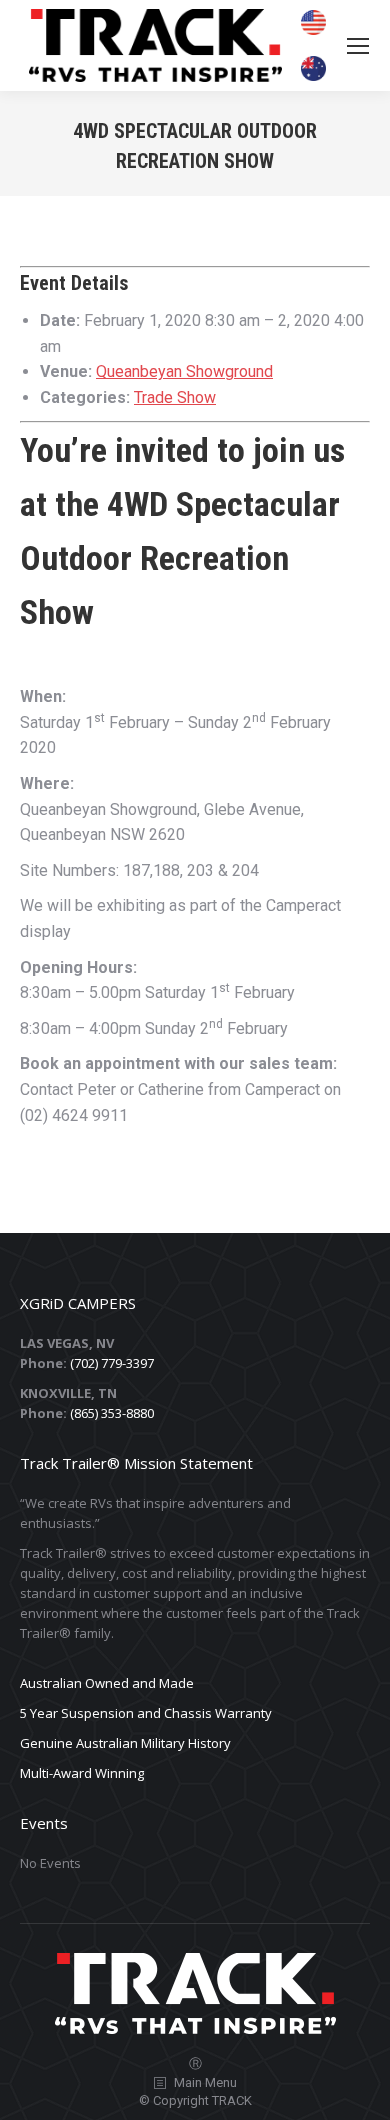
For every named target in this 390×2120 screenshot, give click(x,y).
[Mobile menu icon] (358, 46)
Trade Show (175, 397)
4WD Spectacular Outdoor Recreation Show (180, 558)
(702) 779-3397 (112, 1363)
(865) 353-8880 (112, 1413)
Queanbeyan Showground (184, 371)
